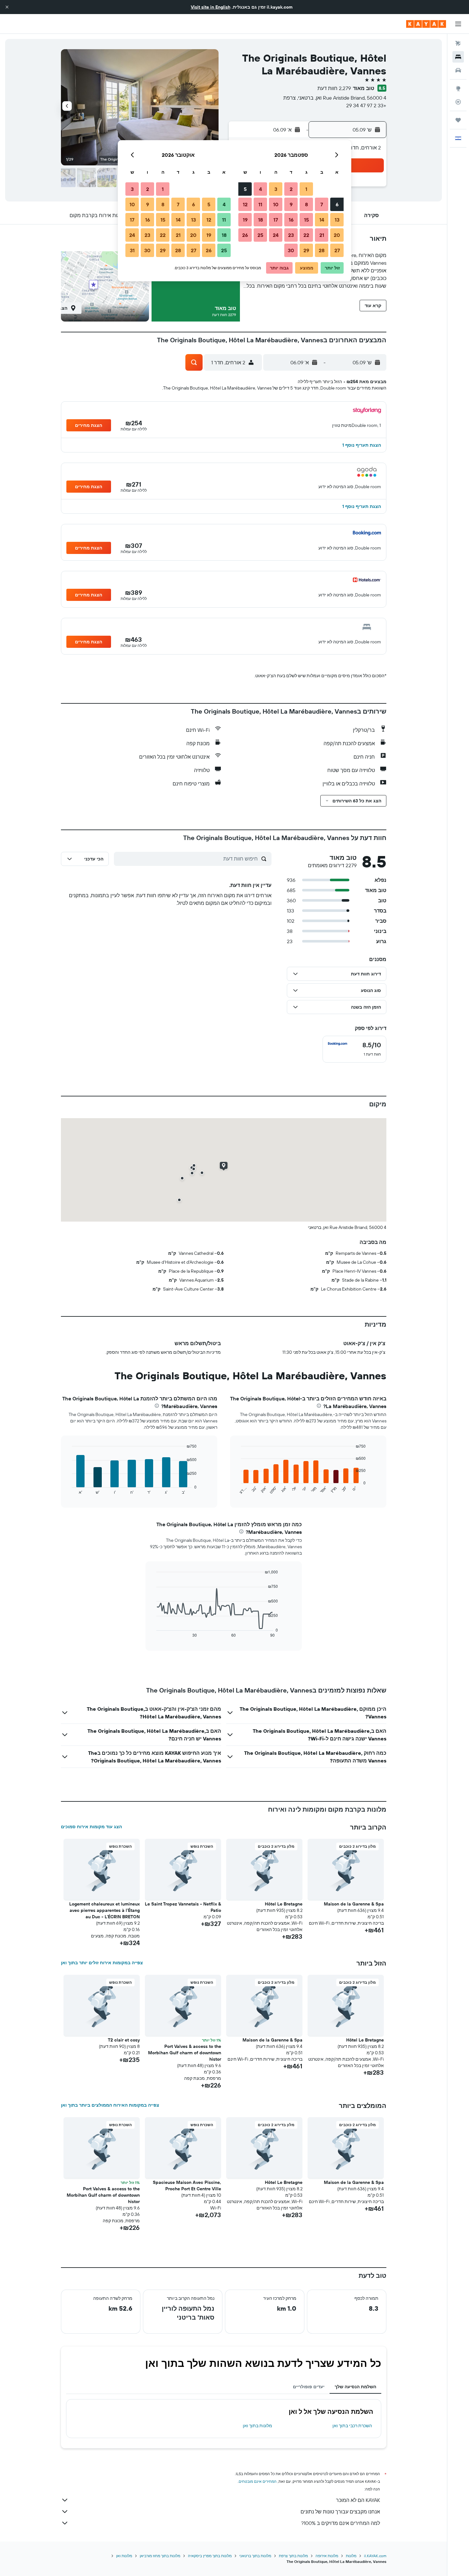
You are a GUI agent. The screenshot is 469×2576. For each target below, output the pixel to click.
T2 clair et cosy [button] (124, 2040)
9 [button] (291, 204)
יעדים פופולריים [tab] (309, 2387)
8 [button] (306, 204)
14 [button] (322, 220)
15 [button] (306, 220)
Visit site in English (211, 7)
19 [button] (245, 220)
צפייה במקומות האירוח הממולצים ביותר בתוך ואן (110, 2105)
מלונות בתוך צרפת (293, 2556)
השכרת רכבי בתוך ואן (352, 2426)
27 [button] (337, 250)
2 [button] (291, 189)
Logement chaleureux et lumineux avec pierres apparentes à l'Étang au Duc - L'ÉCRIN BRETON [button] (104, 1910)
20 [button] (337, 235)
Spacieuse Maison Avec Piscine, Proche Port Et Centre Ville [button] (187, 2186)
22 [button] (306, 235)
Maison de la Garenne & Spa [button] (354, 1904)
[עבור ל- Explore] (458, 88)
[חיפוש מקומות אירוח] (458, 57)
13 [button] (337, 220)
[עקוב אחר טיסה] (458, 102)
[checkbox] (354, 1049)
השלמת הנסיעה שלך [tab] (355, 2387)
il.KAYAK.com (375, 2556)
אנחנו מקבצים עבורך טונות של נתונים (340, 2512)
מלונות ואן (124, 2556)
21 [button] (322, 235)
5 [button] (245, 189)
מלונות (351, 2556)
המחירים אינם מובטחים (258, 2481)
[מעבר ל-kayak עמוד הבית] (426, 24)
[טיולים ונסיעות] (458, 120)
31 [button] (132, 250)
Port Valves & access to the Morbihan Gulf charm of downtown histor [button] (185, 2053)
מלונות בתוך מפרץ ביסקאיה (210, 2556)
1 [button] (306, 189)
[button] (7, 7)
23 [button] (291, 235)
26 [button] (245, 235)
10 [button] (276, 204)
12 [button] (245, 204)
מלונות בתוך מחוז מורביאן (160, 2556)
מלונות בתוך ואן (257, 2426)
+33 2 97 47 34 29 (366, 105)
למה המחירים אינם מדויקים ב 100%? (341, 2523)
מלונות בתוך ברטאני (255, 2556)
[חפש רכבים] (458, 70)
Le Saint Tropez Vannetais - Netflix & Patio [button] (183, 1907)
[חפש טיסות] (458, 43)
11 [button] (260, 204)
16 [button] (291, 220)
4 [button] (261, 189)
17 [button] (276, 220)
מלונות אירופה (327, 2556)
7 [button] (322, 204)
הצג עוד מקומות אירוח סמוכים (91, 1827)
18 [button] (261, 220)
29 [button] (306, 250)
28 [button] (322, 250)
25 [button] (260, 235)
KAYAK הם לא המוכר (358, 2500)
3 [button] (276, 189)
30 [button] (291, 250)
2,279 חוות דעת (334, 88)
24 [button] (276, 235)
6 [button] (337, 204)
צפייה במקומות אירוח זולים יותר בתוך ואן (102, 1963)
